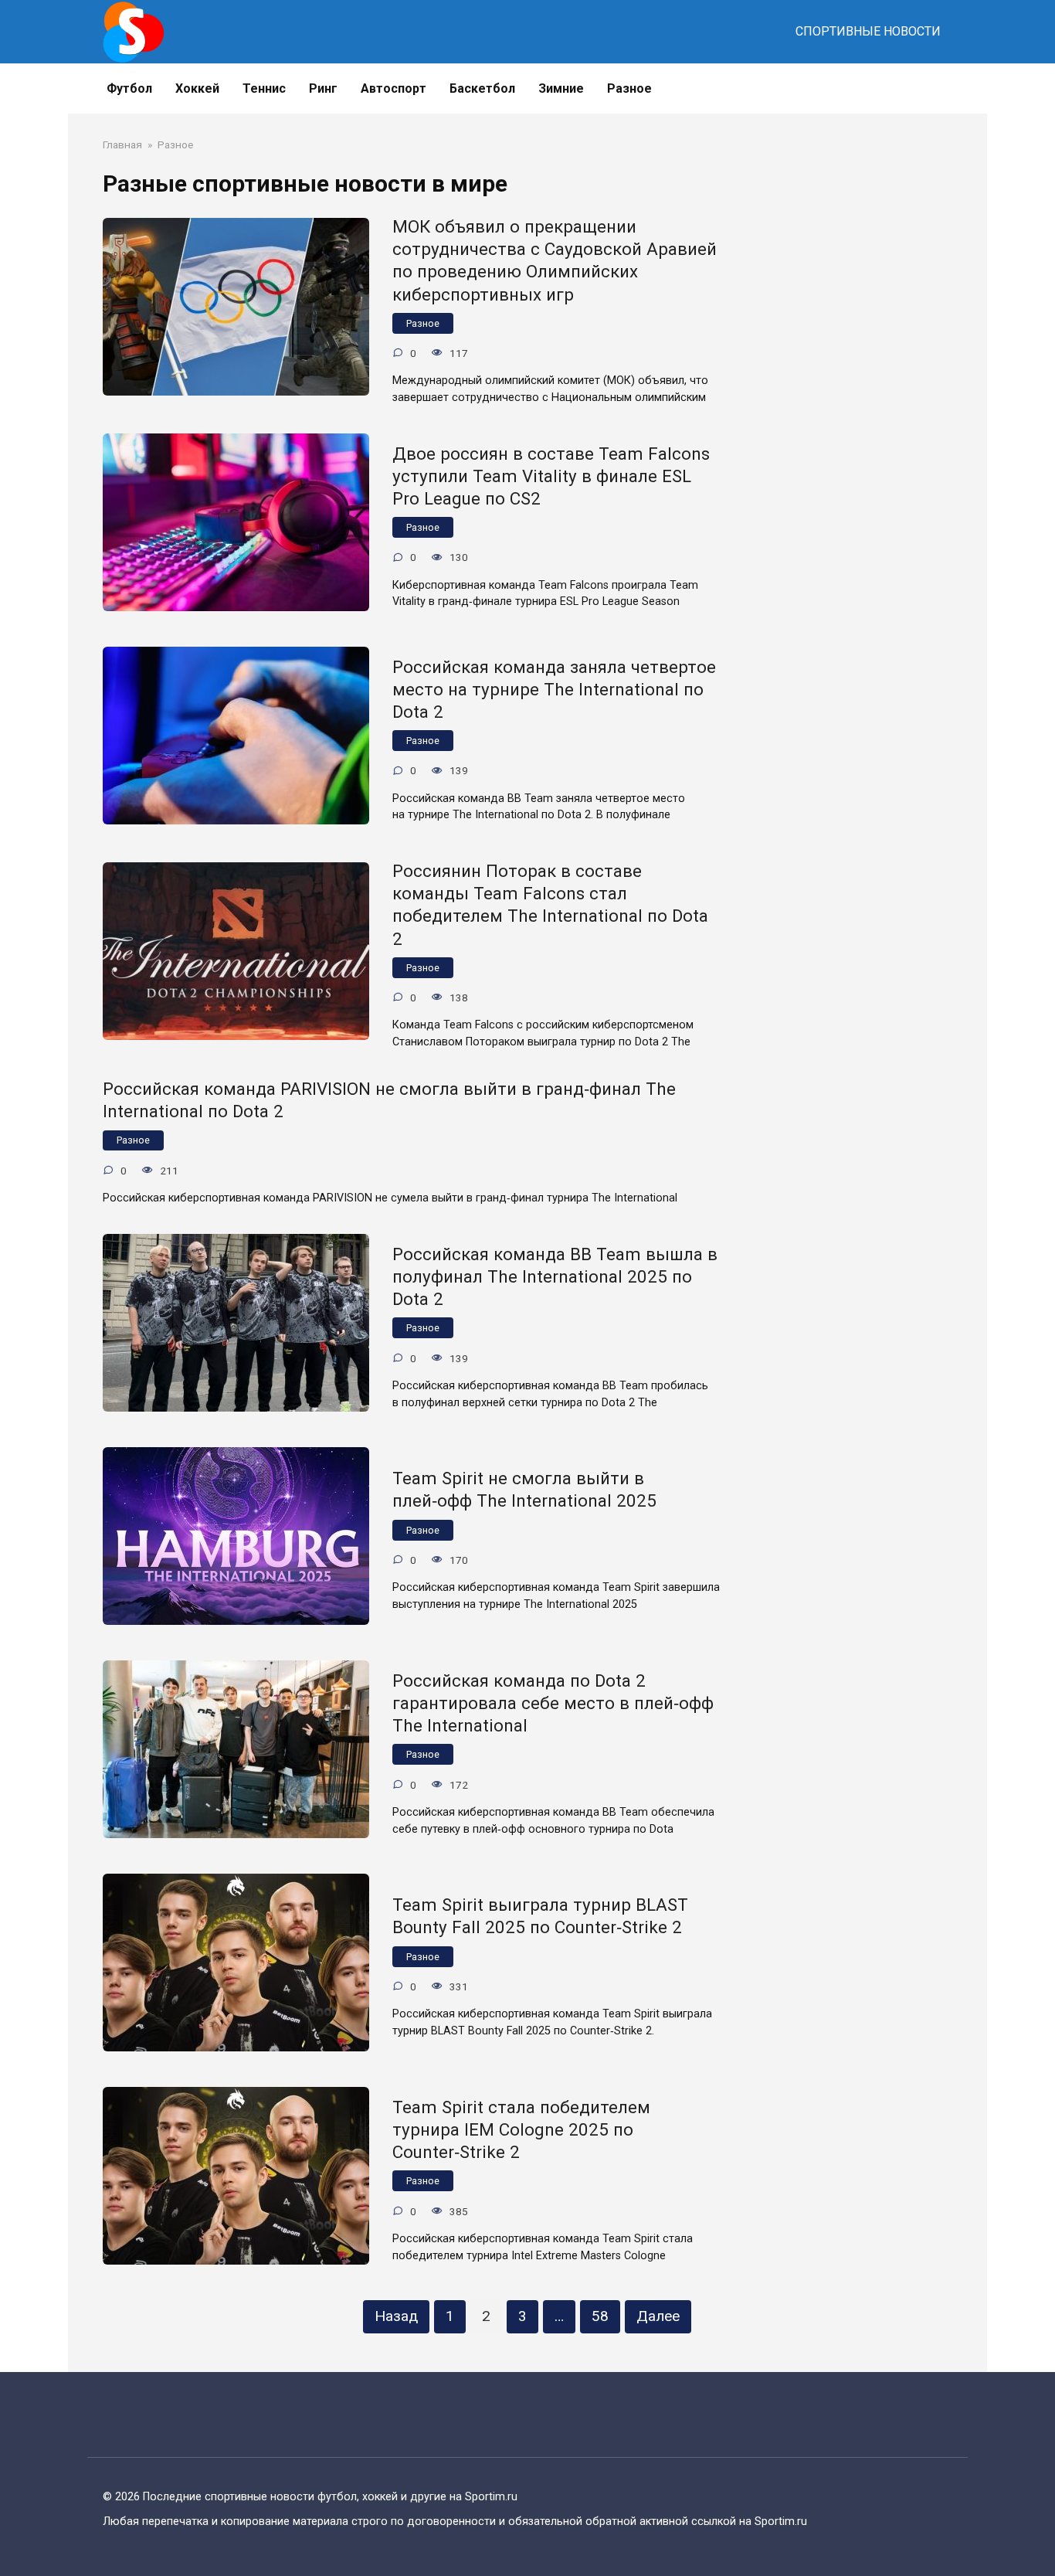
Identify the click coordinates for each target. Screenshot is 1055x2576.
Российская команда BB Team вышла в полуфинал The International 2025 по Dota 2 (555, 1276)
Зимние (561, 88)
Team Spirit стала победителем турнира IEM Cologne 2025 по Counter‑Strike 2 (521, 2129)
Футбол (129, 88)
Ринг (323, 88)
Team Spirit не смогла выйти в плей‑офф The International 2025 (524, 1490)
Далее (658, 2316)
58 (600, 2316)
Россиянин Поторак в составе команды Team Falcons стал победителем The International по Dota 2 (550, 904)
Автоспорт (394, 88)
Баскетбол (482, 88)
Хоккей (197, 88)
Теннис (264, 88)
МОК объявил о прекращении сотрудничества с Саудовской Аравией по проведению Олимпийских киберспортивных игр (555, 260)
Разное (629, 88)
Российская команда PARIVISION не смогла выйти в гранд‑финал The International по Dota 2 (389, 1100)
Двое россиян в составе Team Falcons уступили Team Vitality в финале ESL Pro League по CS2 (551, 476)
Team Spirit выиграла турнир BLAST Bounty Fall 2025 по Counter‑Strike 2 (540, 1917)
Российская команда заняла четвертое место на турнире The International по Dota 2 (554, 689)
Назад (396, 2316)
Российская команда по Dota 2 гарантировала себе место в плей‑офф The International (553, 1703)
